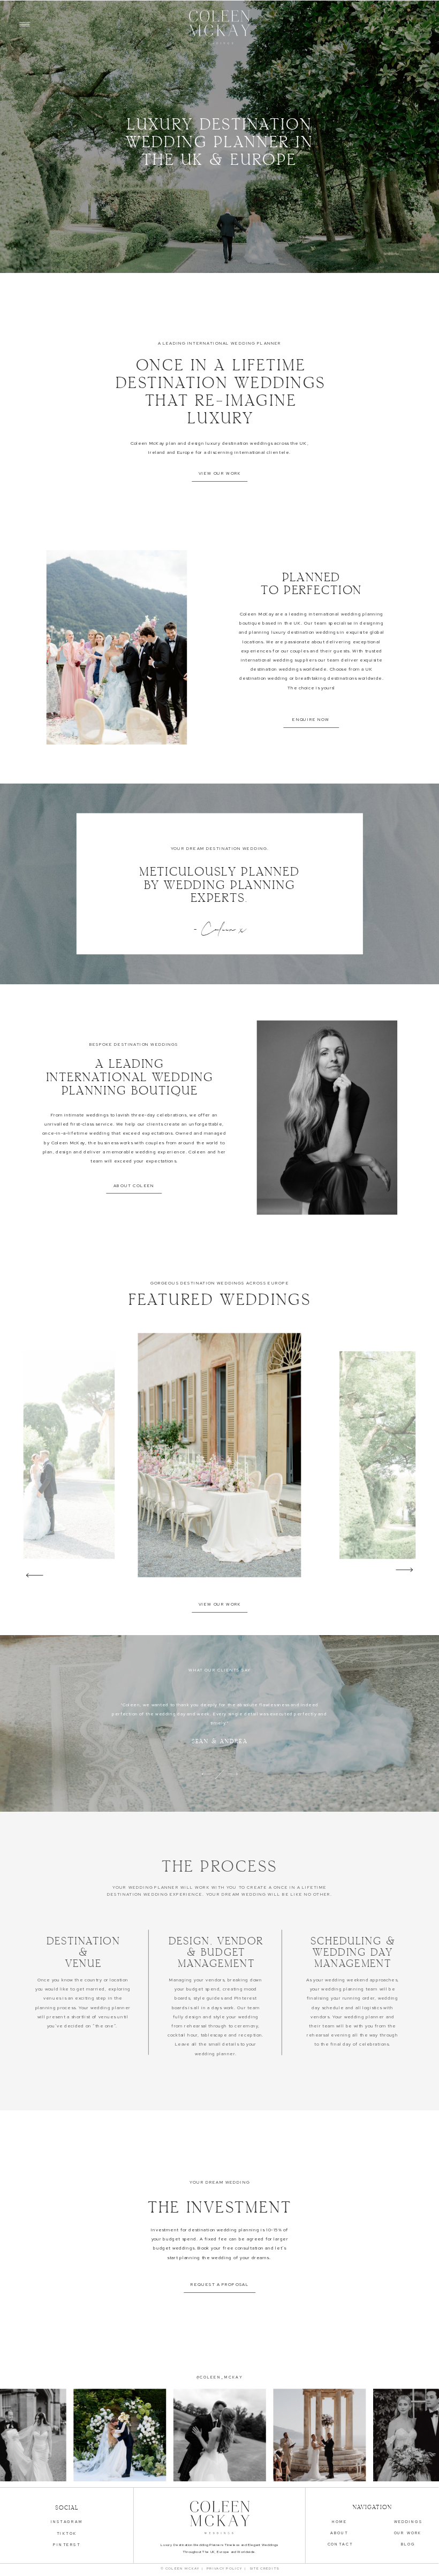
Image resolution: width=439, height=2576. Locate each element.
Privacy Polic (223, 2569)
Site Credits (263, 2569)
